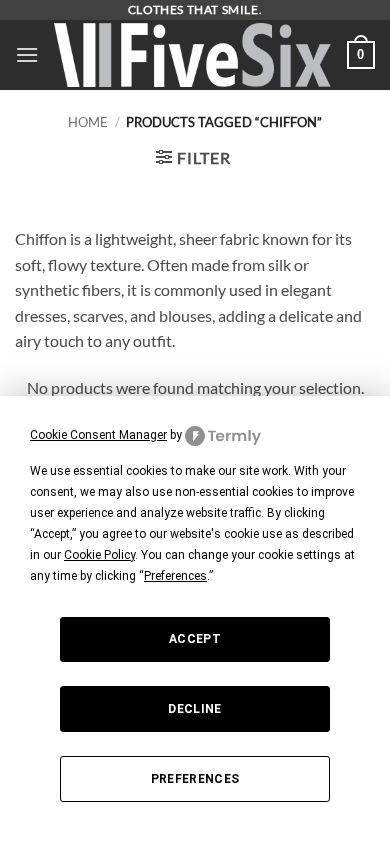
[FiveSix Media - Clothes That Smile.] (193, 55)
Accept (195, 639)
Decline (195, 709)
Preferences (195, 779)
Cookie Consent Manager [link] (98, 435)
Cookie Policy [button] (99, 555)
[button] (27, 54)
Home (88, 122)
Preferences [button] (175, 576)
